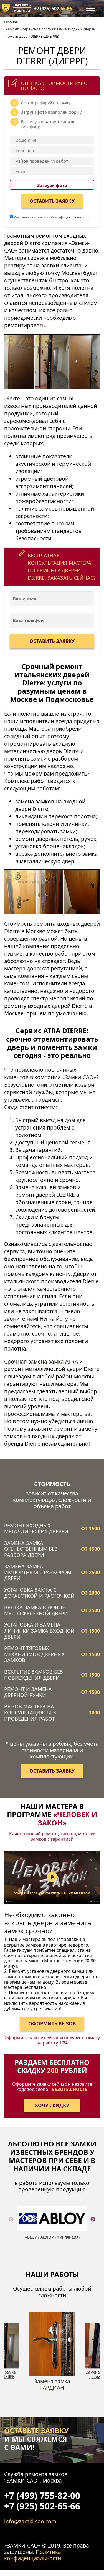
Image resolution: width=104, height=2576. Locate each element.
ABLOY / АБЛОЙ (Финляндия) (52, 2237)
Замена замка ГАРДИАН (52, 2384)
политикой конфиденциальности (63, 217)
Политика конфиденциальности (33, 2555)
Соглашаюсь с (51, 217)
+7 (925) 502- (53, 9)
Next (93, 2226)
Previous (11, 2226)
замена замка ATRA (53, 1361)
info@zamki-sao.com (30, 2521)
